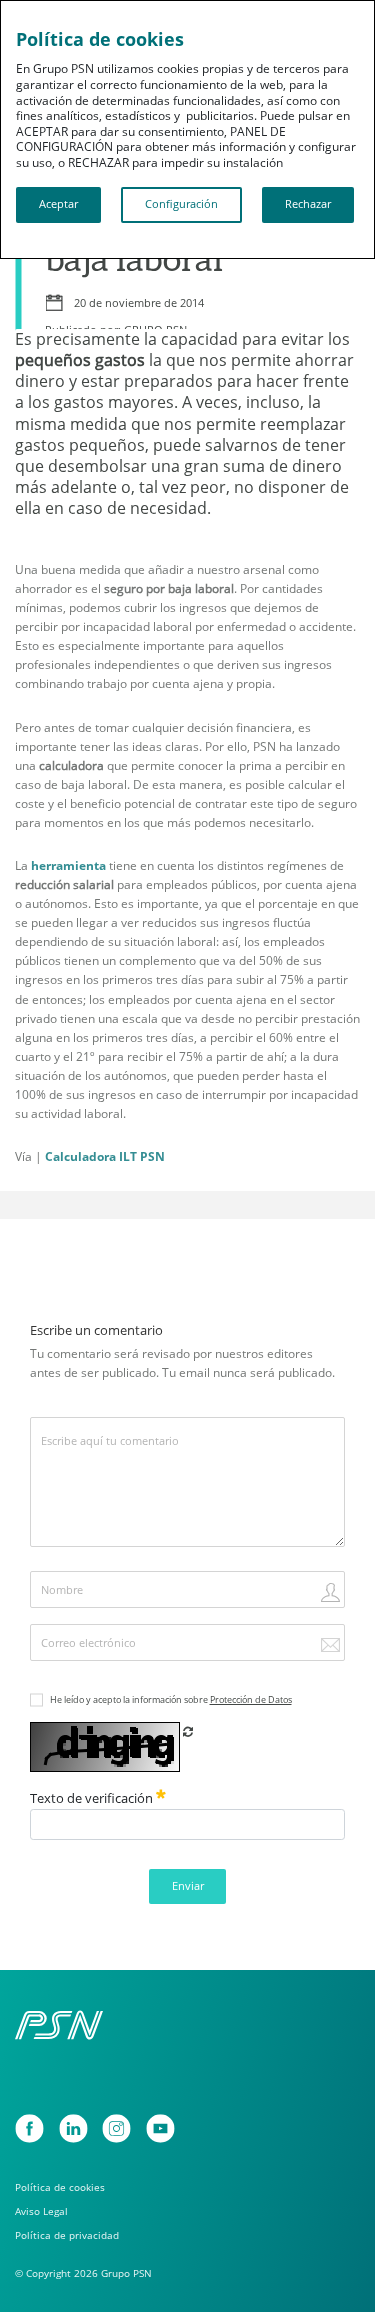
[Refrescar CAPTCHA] (188, 1731)
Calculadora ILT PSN (105, 1156)
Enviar (188, 1886)
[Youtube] (160, 2128)
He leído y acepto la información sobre (171, 1699)
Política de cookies (60, 2187)
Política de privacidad (67, 2235)
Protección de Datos (251, 1699)
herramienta (68, 865)
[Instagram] (116, 2128)
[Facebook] (29, 2128)
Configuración (181, 204)
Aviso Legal (41, 2211)
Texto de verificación (93, 1798)
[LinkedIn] (73, 2128)
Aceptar (58, 204)
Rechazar (308, 204)
